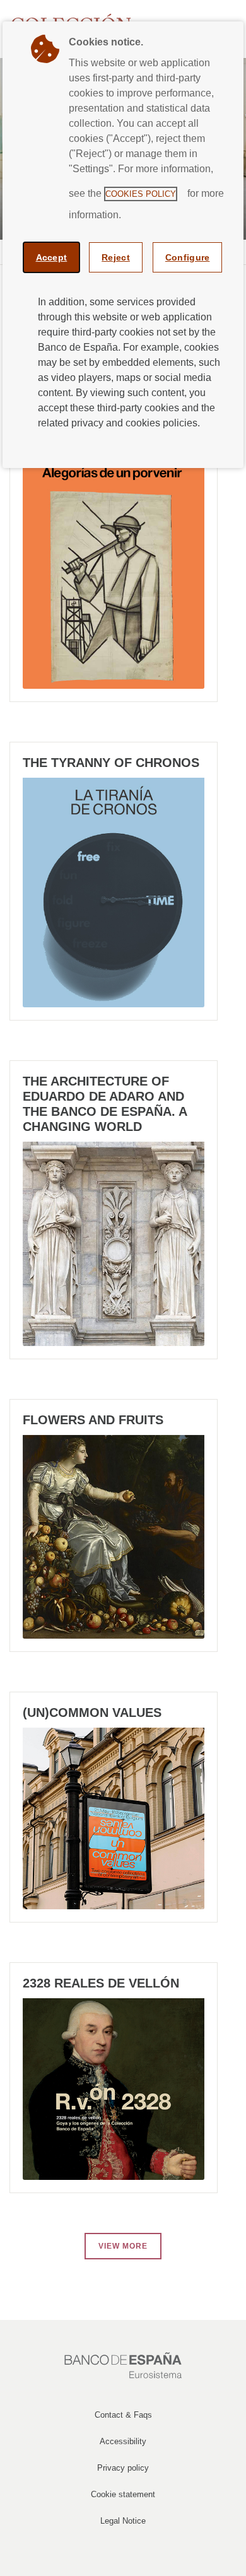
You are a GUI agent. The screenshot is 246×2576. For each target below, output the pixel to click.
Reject (116, 257)
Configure (188, 257)
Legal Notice (123, 2521)
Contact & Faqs (123, 2415)
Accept (52, 257)
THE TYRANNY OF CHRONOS (111, 763)
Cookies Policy (141, 194)
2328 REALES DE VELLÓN (101, 1983)
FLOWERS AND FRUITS (93, 1420)
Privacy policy (123, 2468)
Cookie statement (123, 2494)
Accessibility (123, 2441)
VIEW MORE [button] (123, 2246)
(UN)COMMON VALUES (92, 1712)
